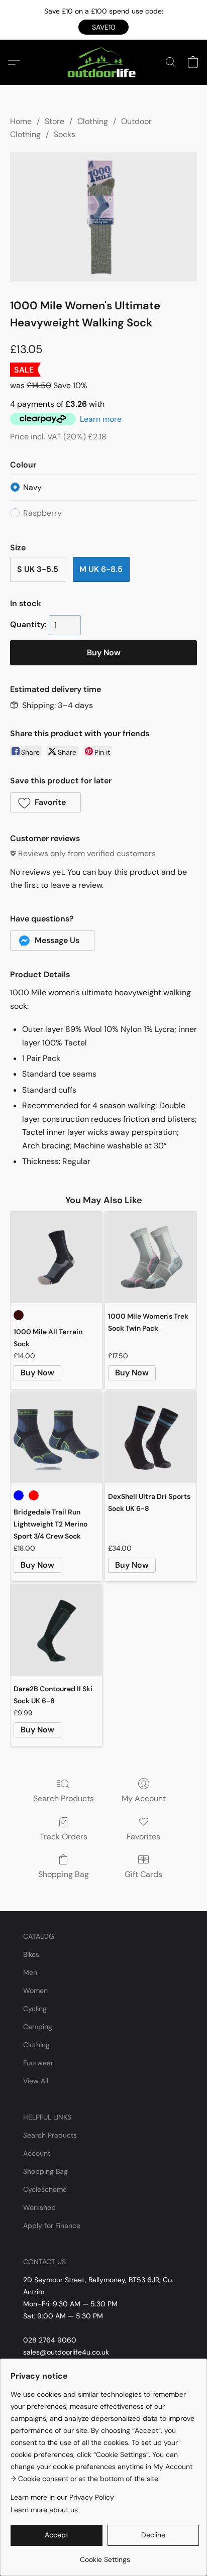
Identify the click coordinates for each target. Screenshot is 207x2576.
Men (30, 1972)
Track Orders (64, 1837)
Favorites (143, 1837)
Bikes (31, 1954)
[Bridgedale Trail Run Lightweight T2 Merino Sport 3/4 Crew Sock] (56, 1438)
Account (37, 2153)
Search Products (64, 1798)
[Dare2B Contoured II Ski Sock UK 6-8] (56, 1630)
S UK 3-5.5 (38, 569)
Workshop (39, 2207)
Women (35, 1990)
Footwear (38, 2063)
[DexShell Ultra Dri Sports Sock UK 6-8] (151, 1438)
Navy (32, 487)
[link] (105, 2556)
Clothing (93, 121)
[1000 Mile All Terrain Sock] (56, 1257)
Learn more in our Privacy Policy (62, 2497)
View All (36, 2081)
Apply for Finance (52, 2226)
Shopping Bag (64, 1874)
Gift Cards (143, 1874)
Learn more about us (44, 2510)
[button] (103, 27)
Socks (65, 134)
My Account (144, 1798)
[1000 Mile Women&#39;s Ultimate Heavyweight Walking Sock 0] (103, 217)
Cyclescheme (45, 2189)
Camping (38, 2027)
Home (21, 121)
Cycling (35, 2009)
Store (55, 121)
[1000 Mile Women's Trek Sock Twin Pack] (151, 1257)
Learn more (101, 419)
